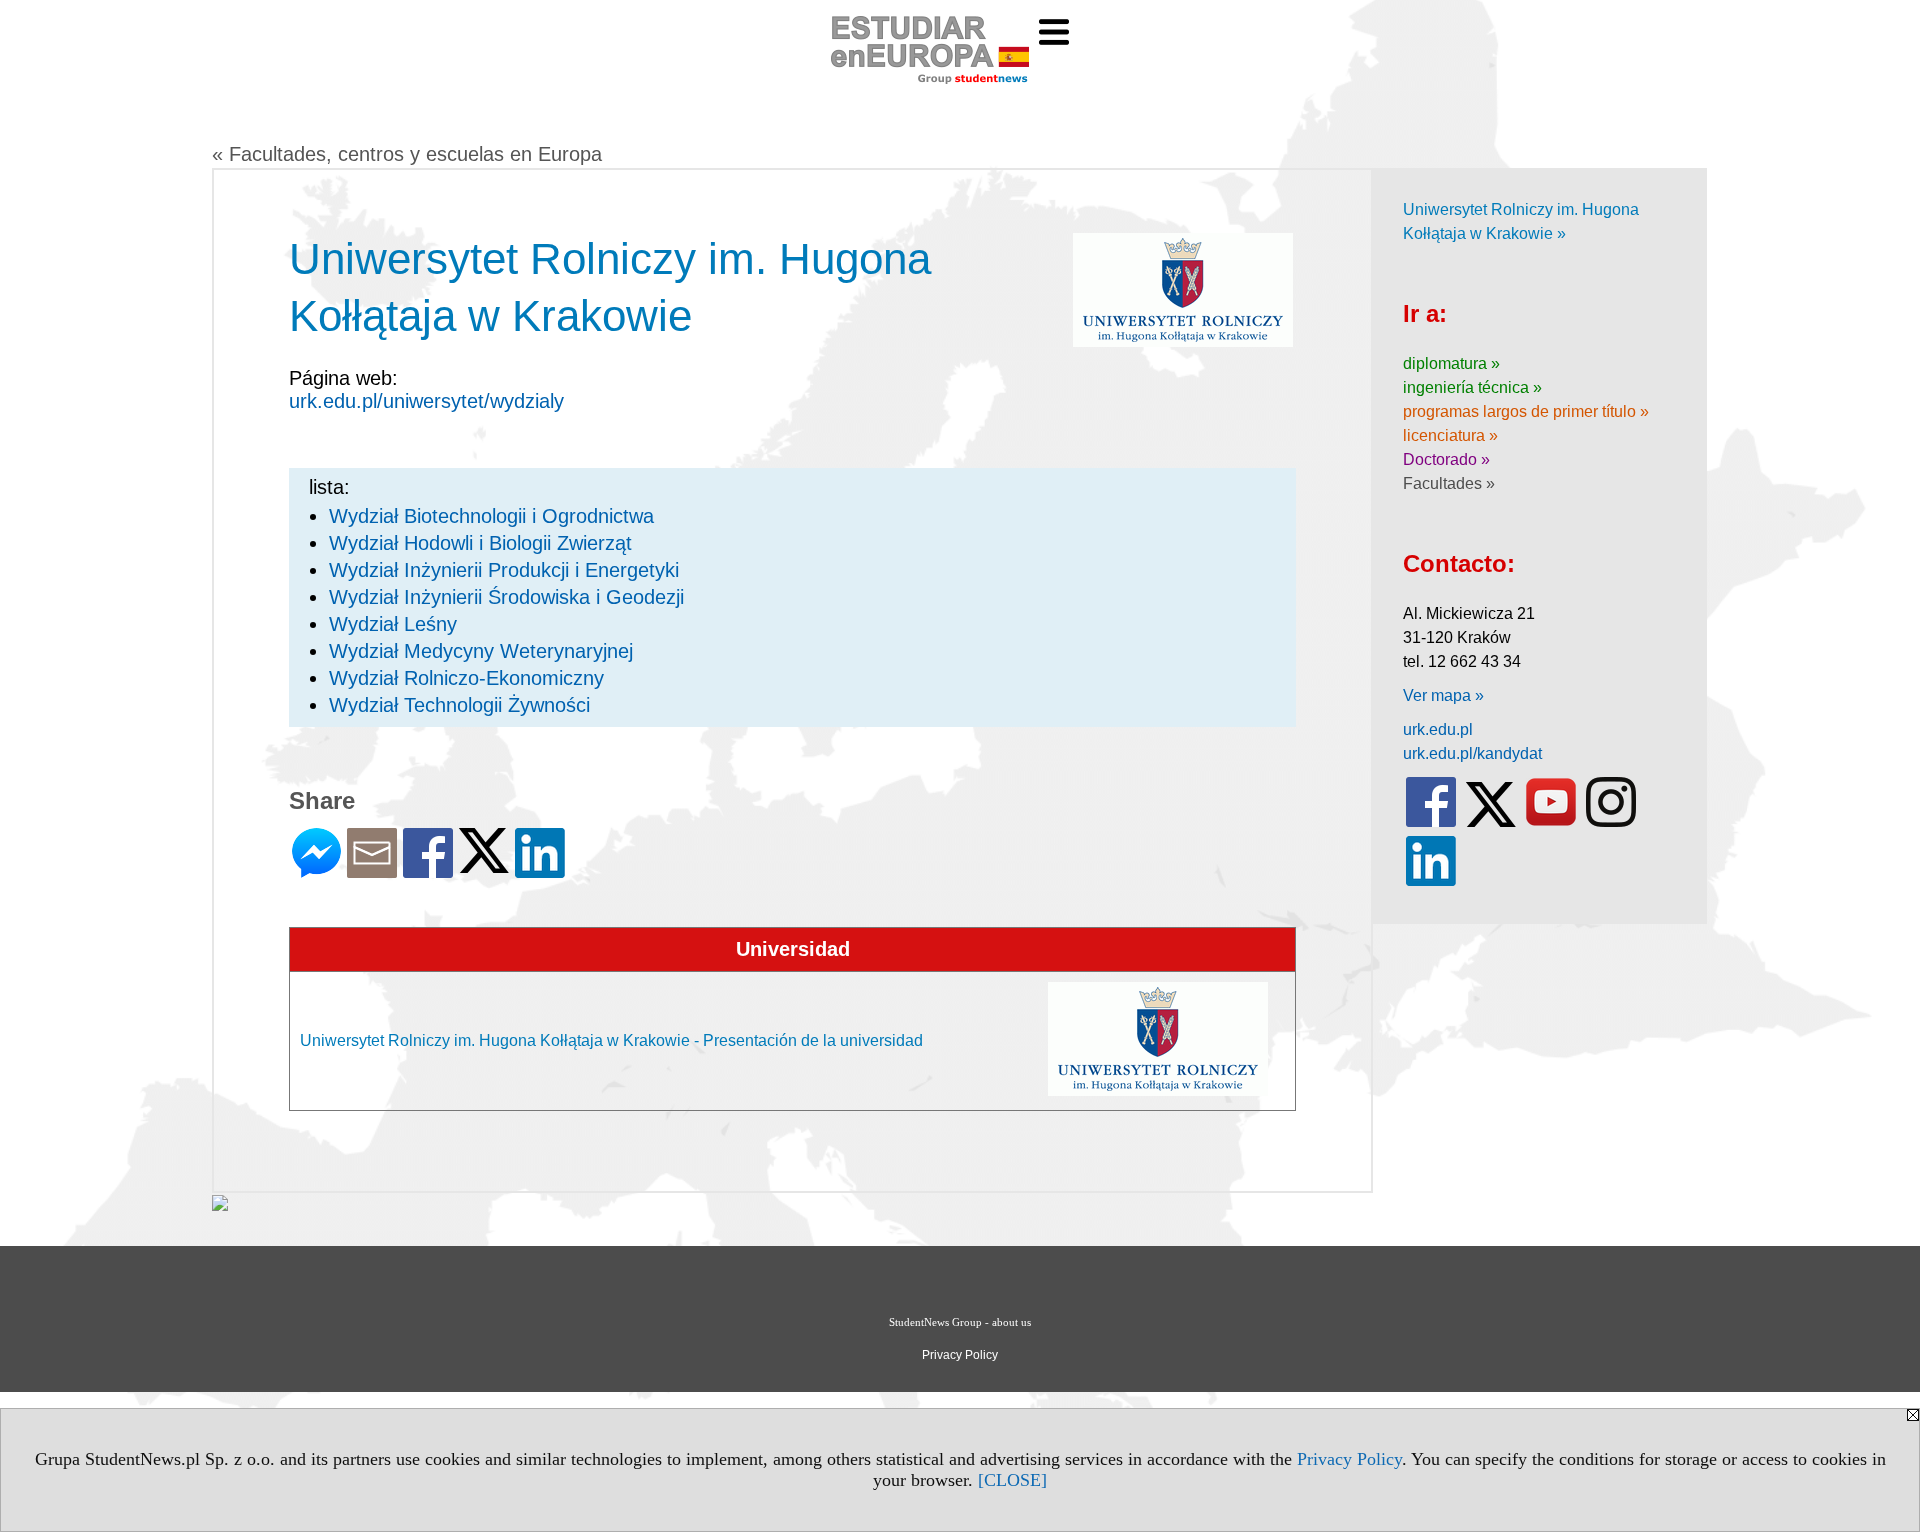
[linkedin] (1431, 881)
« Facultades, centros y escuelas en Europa (407, 154)
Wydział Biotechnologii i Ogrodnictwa (491, 516)
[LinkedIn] (540, 869)
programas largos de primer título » (1526, 411)
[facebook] (1431, 822)
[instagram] (1611, 822)
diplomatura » (1451, 363)
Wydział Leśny (393, 624)
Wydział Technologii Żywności (459, 705)
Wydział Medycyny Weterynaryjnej (481, 651)
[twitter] (1491, 822)
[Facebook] (428, 869)
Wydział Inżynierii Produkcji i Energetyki (504, 570)
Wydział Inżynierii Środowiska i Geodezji (506, 597)
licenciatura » (1450, 435)
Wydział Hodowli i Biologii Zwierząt (480, 543)
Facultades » (1449, 483)
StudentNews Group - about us (960, 1322)
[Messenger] (316, 869)
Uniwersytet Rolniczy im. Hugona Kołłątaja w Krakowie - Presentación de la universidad (611, 1040)
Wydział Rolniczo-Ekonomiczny (466, 678)
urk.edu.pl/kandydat (1472, 753)
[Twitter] (484, 864)
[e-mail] (372, 869)
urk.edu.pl (1438, 729)
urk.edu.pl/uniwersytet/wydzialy (426, 401)
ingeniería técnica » (1472, 387)
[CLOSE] (1012, 1480)
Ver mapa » (1443, 695)
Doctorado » (1446, 459)
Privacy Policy (1349, 1459)
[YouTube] (1551, 822)
